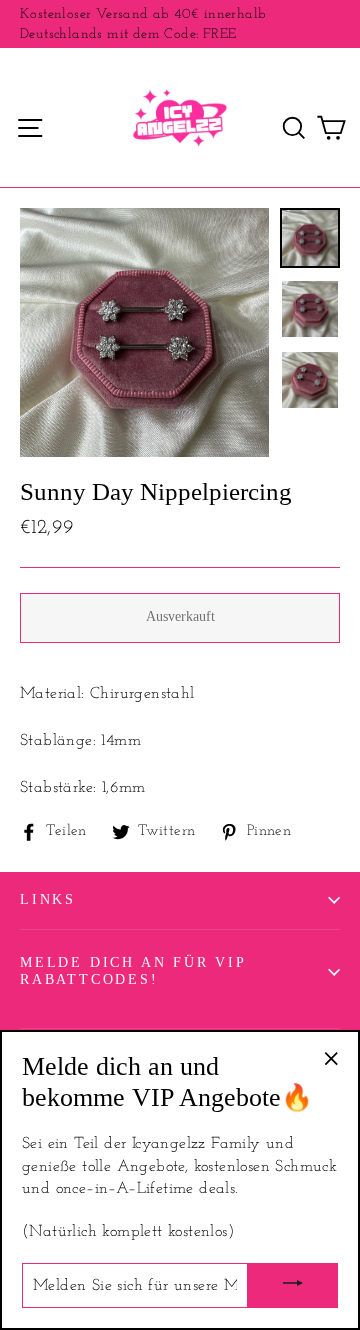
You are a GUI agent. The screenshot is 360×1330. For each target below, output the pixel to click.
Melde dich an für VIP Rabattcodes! (133, 971)
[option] (144, 332)
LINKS (48, 899)
